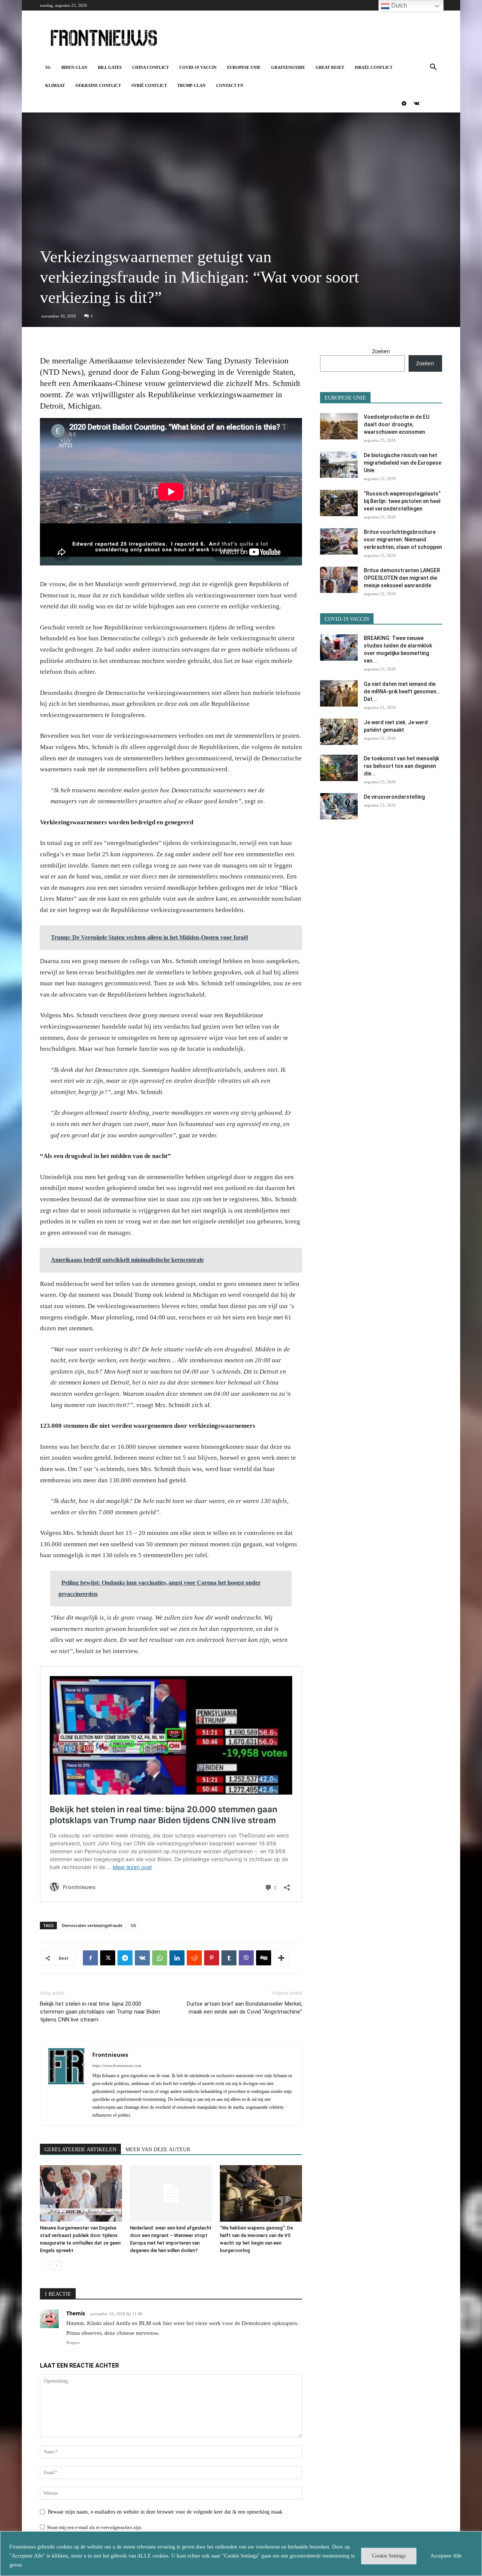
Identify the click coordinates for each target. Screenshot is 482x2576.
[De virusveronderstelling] (339, 806)
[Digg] (264, 1958)
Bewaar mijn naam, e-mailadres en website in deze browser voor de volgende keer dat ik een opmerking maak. (166, 2512)
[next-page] (57, 2265)
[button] (433, 68)
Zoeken (381, 351)
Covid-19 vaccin (198, 67)
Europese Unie (244, 67)
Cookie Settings (389, 2556)
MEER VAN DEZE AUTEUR (158, 2150)
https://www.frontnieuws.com (117, 2065)
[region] (241, 2554)
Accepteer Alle (446, 2556)
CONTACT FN (230, 85)
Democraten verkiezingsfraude (92, 1925)
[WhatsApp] (160, 1958)
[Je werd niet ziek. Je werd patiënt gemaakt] (339, 732)
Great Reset (330, 67)
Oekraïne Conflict (98, 85)
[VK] (142, 1958)
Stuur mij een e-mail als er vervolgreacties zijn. (95, 2527)
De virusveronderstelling (394, 797)
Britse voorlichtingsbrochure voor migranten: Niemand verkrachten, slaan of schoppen (403, 540)
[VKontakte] (416, 103)
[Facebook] (90, 1958)
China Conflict (150, 67)
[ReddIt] (194, 1958)
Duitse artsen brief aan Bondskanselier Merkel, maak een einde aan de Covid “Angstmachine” (244, 2008)
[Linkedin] (177, 1958)
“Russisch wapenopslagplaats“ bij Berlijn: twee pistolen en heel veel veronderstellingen (402, 501)
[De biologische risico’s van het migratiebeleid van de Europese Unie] (339, 465)
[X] (108, 1958)
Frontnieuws (110, 2055)
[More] (281, 1958)
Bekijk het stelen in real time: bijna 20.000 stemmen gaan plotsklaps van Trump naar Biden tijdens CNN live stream (100, 2012)
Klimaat (55, 85)
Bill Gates (110, 67)
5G (48, 67)
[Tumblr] (229, 1958)
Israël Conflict (374, 67)
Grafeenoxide (288, 67)
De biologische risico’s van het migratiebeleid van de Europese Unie (403, 463)
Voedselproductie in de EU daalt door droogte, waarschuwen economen (397, 424)
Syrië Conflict (149, 85)
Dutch (398, 5)
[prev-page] (45, 2265)
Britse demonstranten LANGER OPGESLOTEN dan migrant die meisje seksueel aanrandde (402, 578)
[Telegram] (404, 103)
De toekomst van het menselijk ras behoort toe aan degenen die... (401, 766)
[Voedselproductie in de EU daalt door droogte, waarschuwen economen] (339, 426)
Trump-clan (191, 85)
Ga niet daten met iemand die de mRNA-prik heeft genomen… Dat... (402, 691)
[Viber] (246, 1958)
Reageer (73, 2342)
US (133, 1925)
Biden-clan (74, 67)
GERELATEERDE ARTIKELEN (80, 2150)
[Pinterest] (212, 1958)
